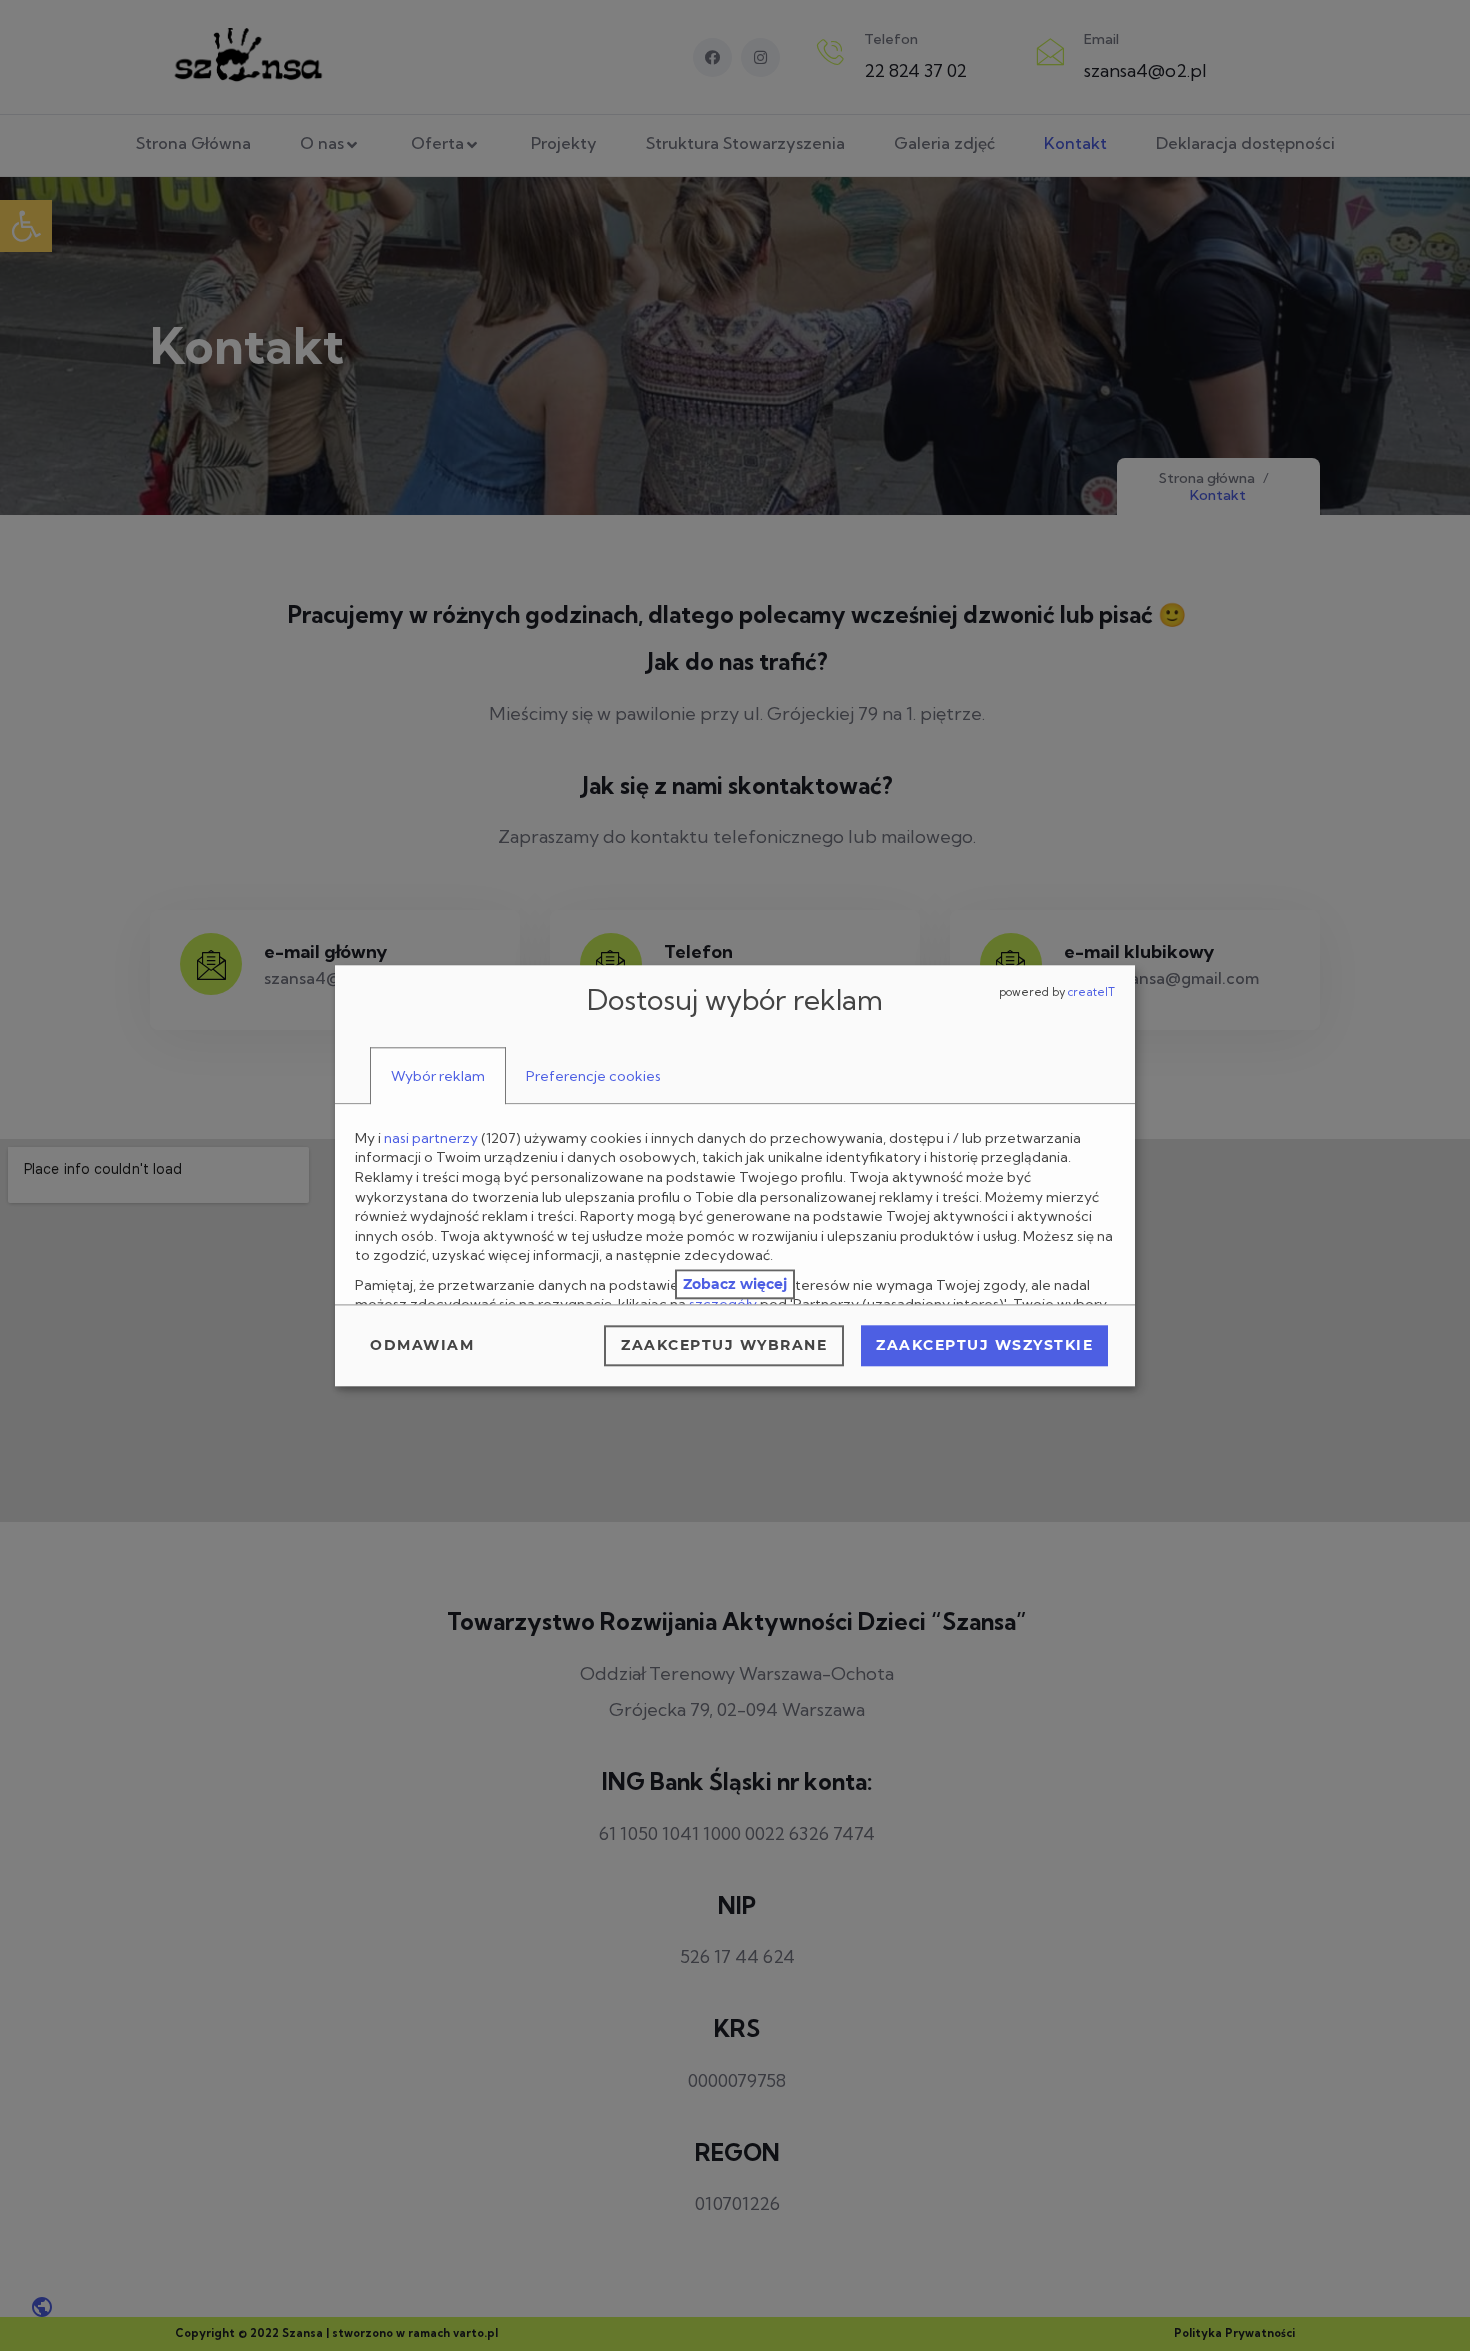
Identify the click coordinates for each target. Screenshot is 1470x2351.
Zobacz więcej (735, 1284)
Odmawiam (422, 1345)
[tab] (438, 1076)
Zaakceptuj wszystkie (984, 1345)
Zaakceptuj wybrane (724, 1345)
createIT (1091, 992)
